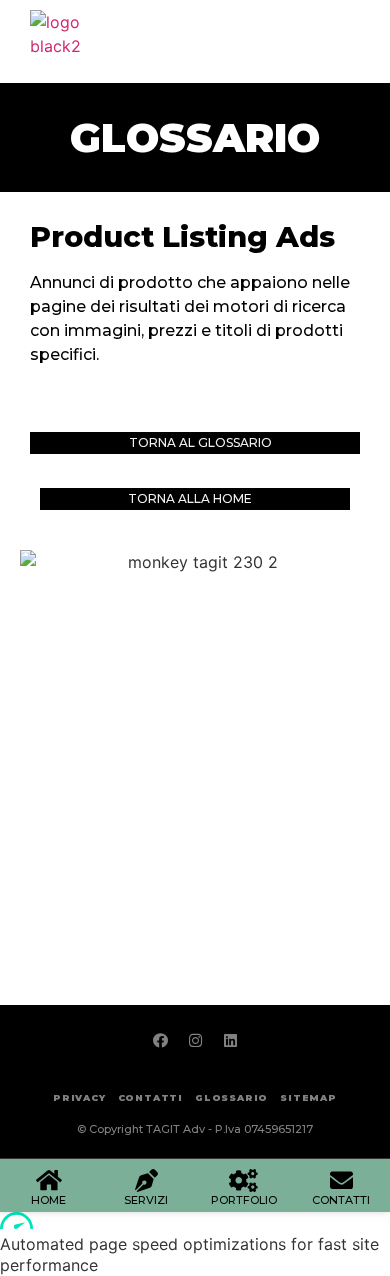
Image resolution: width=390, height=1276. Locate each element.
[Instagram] (195, 1040)
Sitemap (308, 1097)
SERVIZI (146, 1200)
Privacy (79, 1097)
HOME (48, 1200)
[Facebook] (160, 1040)
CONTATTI (341, 1200)
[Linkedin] (230, 1040)
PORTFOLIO (244, 1200)
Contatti (150, 1097)
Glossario (195, 137)
